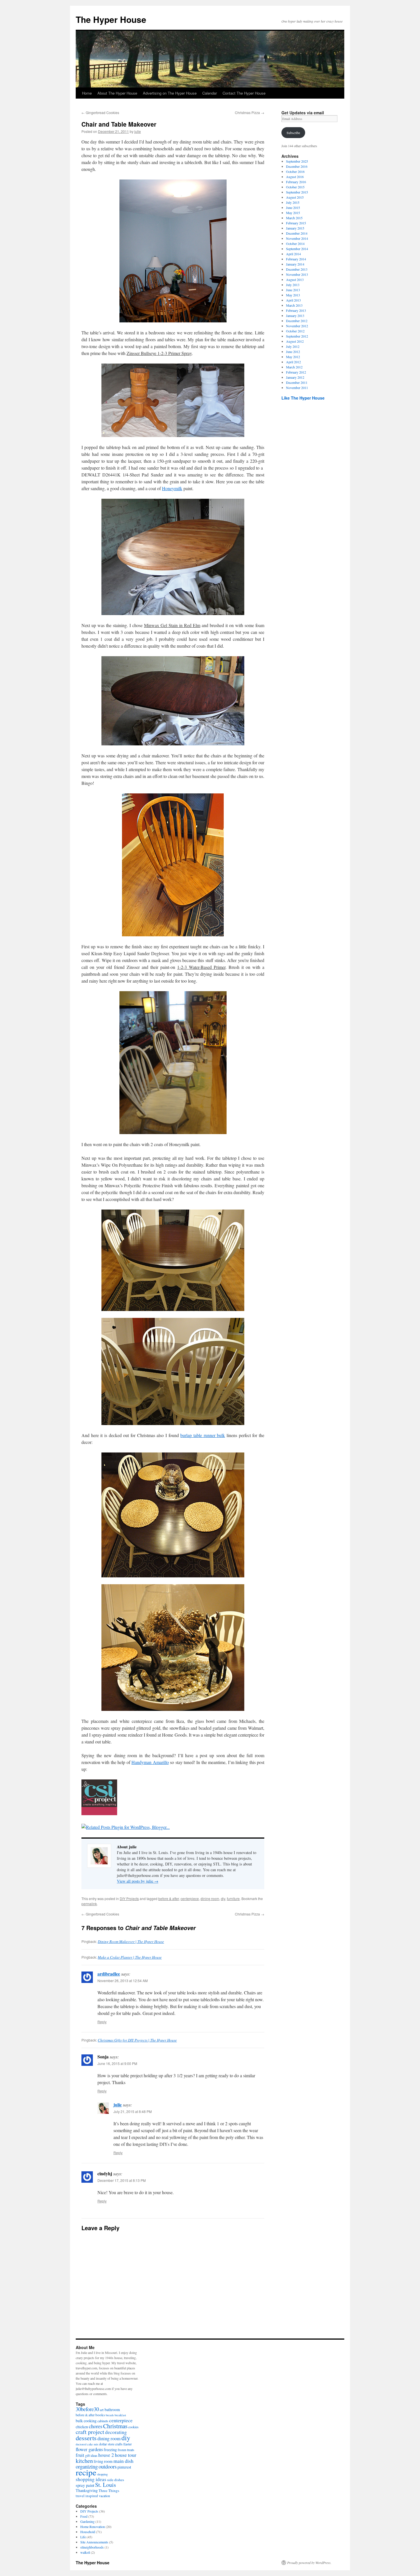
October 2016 (295, 171)
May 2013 (293, 295)
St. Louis (106, 2485)
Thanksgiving (87, 2490)
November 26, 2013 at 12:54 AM (123, 1981)
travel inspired (87, 2496)
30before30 (87, 2409)
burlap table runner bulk (203, 1435)
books (100, 2415)
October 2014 (295, 244)
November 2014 (297, 238)
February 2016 (296, 182)
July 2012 (293, 346)
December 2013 (297, 269)
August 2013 (295, 280)
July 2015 (293, 202)
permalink (89, 1904)
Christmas (115, 2426)
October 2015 (295, 187)
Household (88, 2532)
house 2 (106, 2455)
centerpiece (190, 1898)
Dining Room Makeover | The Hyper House (131, 1942)
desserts (86, 2438)
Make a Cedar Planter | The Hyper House (130, 1957)
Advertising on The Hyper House (170, 93)
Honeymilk (172, 488)
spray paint (85, 2485)
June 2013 (293, 290)
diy (223, 1898)
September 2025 (297, 161)
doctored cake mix (87, 2444)
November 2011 (297, 388)
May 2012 (293, 357)
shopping (102, 2474)
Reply (102, 2022)
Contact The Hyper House (244, 93)
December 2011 (297, 382)
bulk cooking (86, 2421)
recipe (86, 2472)
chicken (82, 2427)
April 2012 (293, 362)
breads (110, 2415)
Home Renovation (93, 2527)
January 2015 (295, 228)
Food (84, 2516)
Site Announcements (94, 2542)
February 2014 (296, 259)
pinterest (124, 2467)
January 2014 (295, 264)
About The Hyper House (117, 93)
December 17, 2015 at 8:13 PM (122, 2180)
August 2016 (295, 177)
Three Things (109, 2491)
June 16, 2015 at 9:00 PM (117, 2063)
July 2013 (293, 285)
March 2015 (294, 218)
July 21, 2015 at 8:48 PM (133, 2111)
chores (96, 2426)
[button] (173, 251)
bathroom (112, 2410)
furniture (233, 1898)
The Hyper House (111, 19)
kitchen (84, 2461)
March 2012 (294, 367)
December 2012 (297, 321)
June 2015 (293, 207)
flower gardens (89, 2449)
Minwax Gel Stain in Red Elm (172, 625)
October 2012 (295, 331)
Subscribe (293, 133)
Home (87, 93)
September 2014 (297, 249)
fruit (80, 2455)
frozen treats (126, 2450)
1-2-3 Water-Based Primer (201, 967)
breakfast (120, 2415)
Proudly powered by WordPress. (309, 2563)
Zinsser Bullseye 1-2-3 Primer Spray (159, 353)
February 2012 (296, 372)
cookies (133, 2427)
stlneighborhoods (92, 2547)
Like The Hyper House (303, 398)
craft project (90, 2432)
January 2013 (295, 316)
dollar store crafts (111, 2444)
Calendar (210, 93)
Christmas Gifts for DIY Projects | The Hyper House (137, 2040)
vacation (104, 2496)
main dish (123, 2461)
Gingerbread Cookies (100, 112)
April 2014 (293, 254)
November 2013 (297, 274)
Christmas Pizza (250, 112)
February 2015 (296, 223)
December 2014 (297, 233)
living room (103, 2461)
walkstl (85, 2552)
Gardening (87, 2521)
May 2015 (293, 213)
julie (138, 131)
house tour (126, 2455)
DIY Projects (129, 1898)
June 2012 (293, 352)
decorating (116, 2432)
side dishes (116, 2480)
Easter (128, 2444)
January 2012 (295, 377)
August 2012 (295, 341)
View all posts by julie (138, 1881)
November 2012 (297, 326)
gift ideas (91, 2455)
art (102, 2410)
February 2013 (296, 310)
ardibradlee (109, 1974)
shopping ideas (91, 2479)
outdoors (108, 2466)
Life (83, 2537)
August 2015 (295, 197)
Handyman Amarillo (150, 1762)
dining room (210, 1898)
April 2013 (293, 300)
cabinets (103, 2421)
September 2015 (297, 192)
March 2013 (294, 305)
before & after (169, 1898)
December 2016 (297, 166)
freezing (110, 2450)
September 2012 (297, 336)
